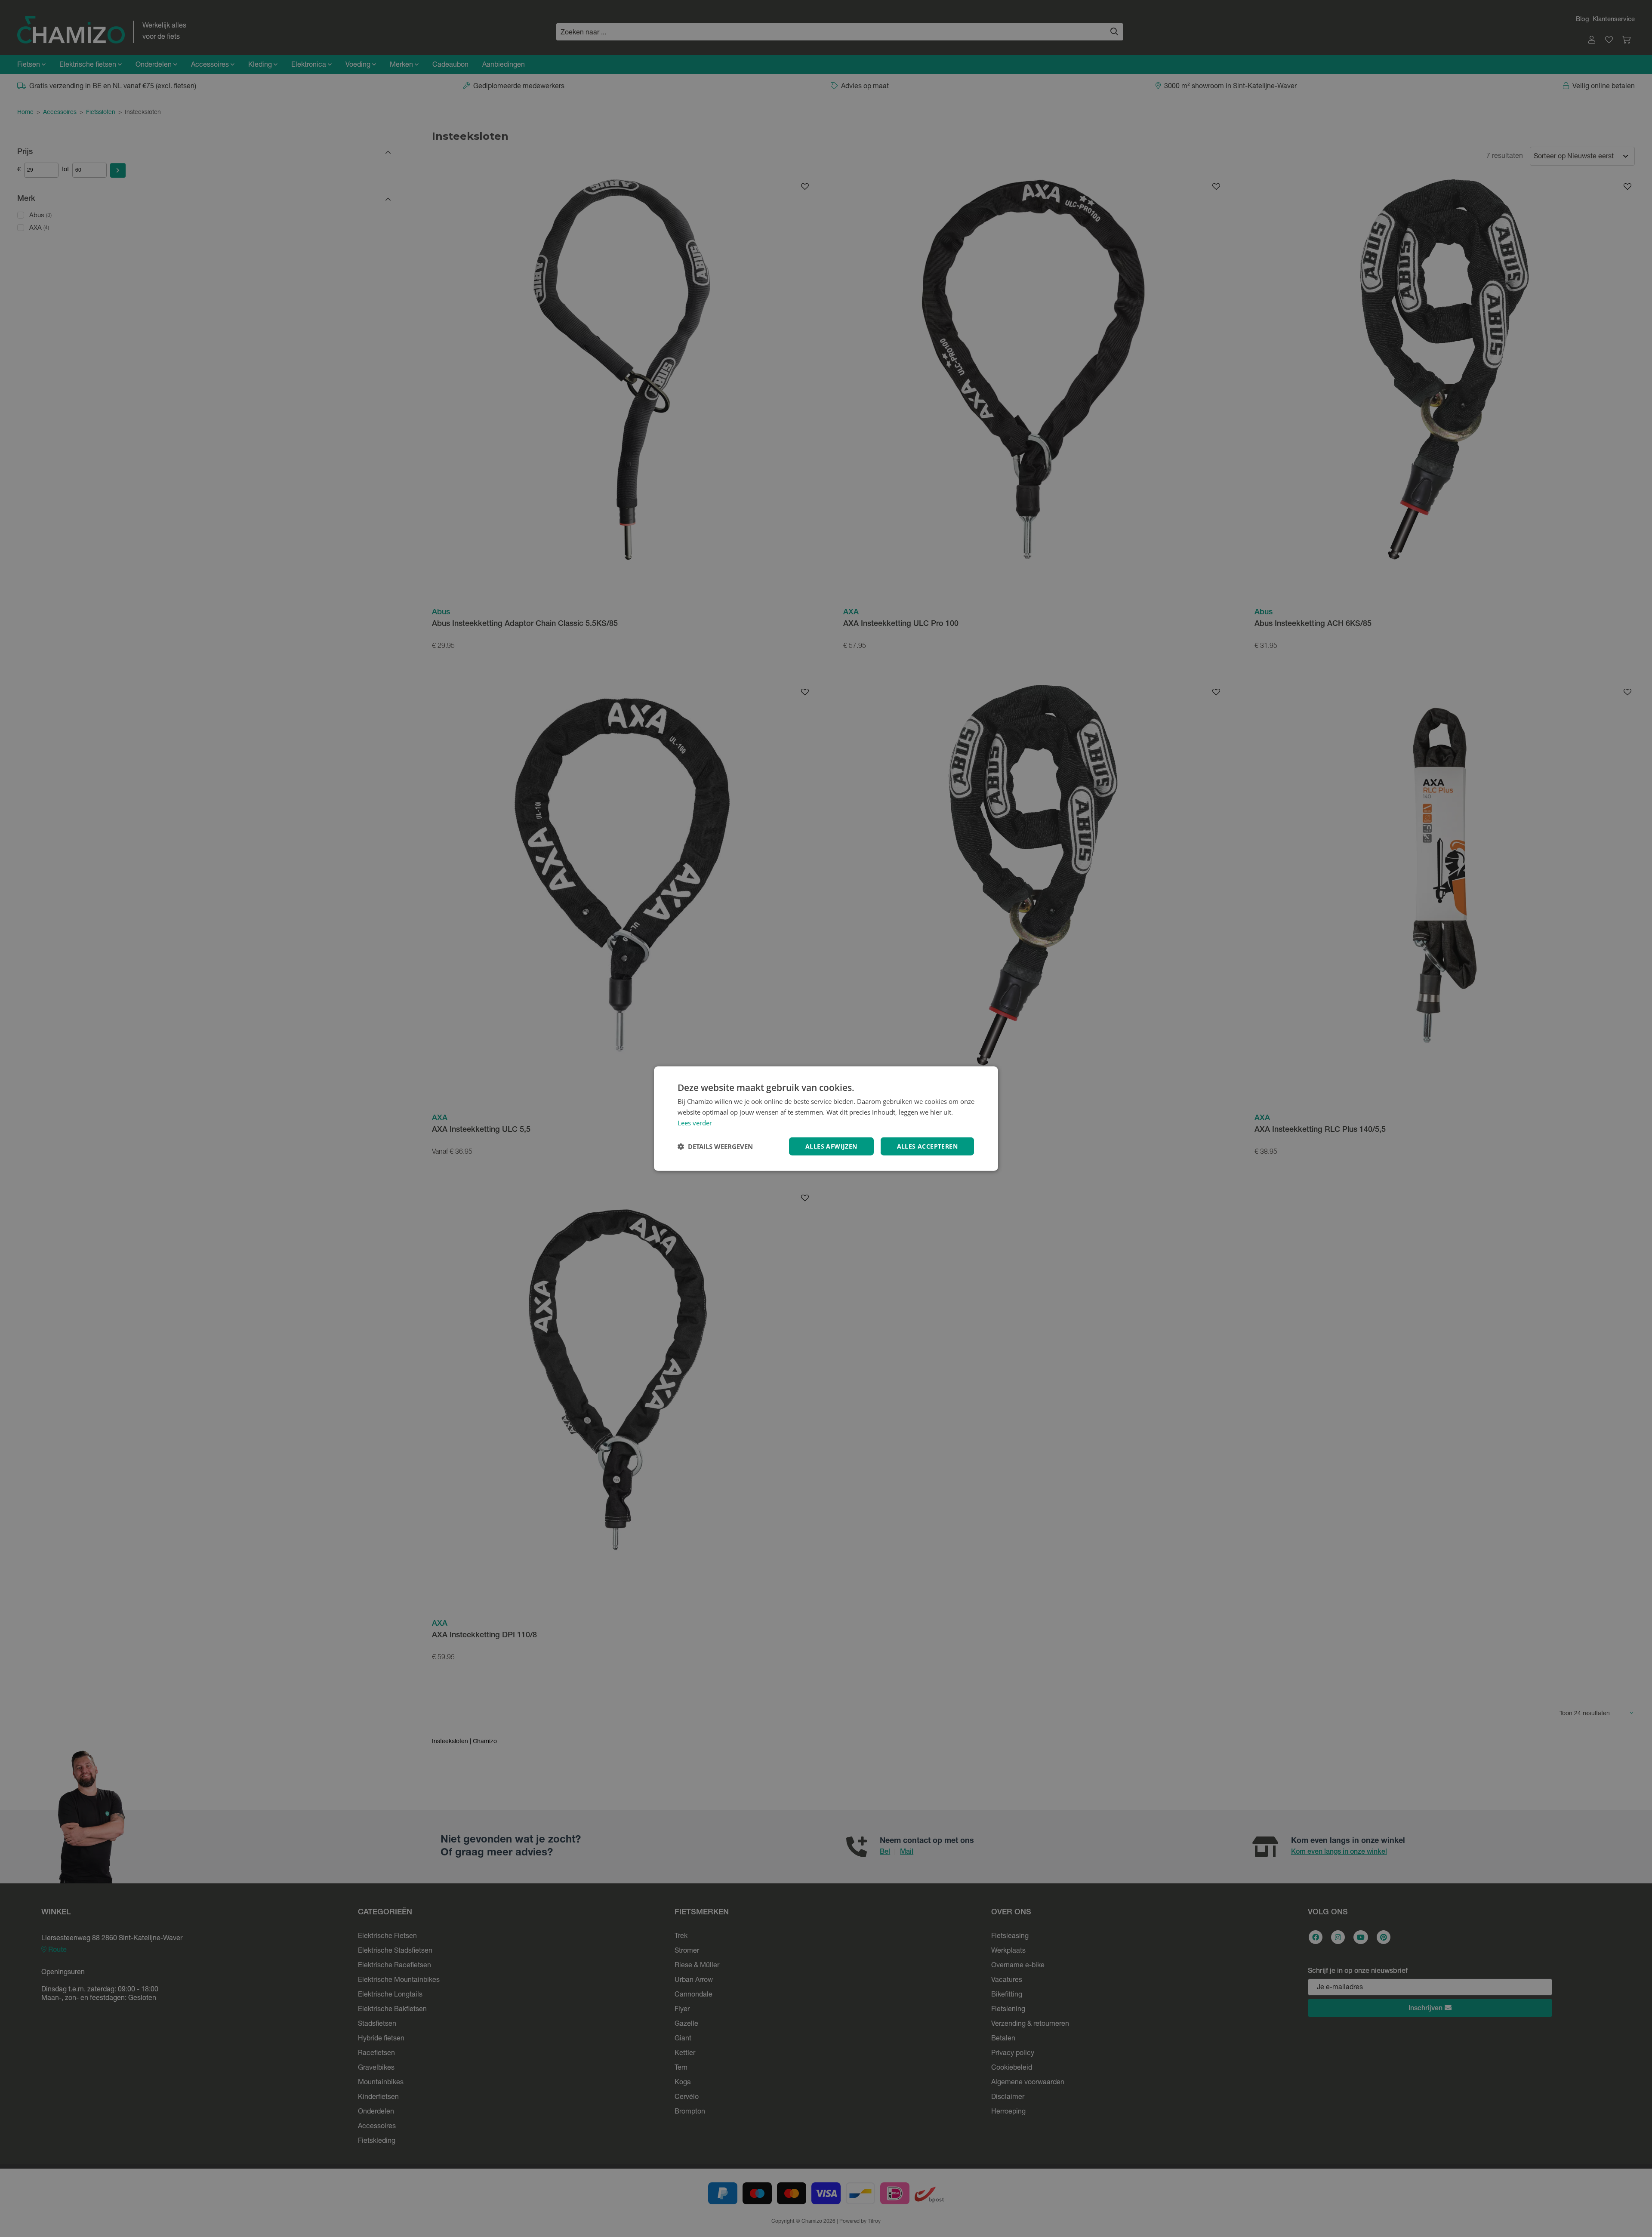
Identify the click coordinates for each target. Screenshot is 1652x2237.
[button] (715, 1146)
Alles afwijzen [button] (831, 1146)
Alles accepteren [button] (927, 1146)
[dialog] (826, 1119)
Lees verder (695, 1123)
